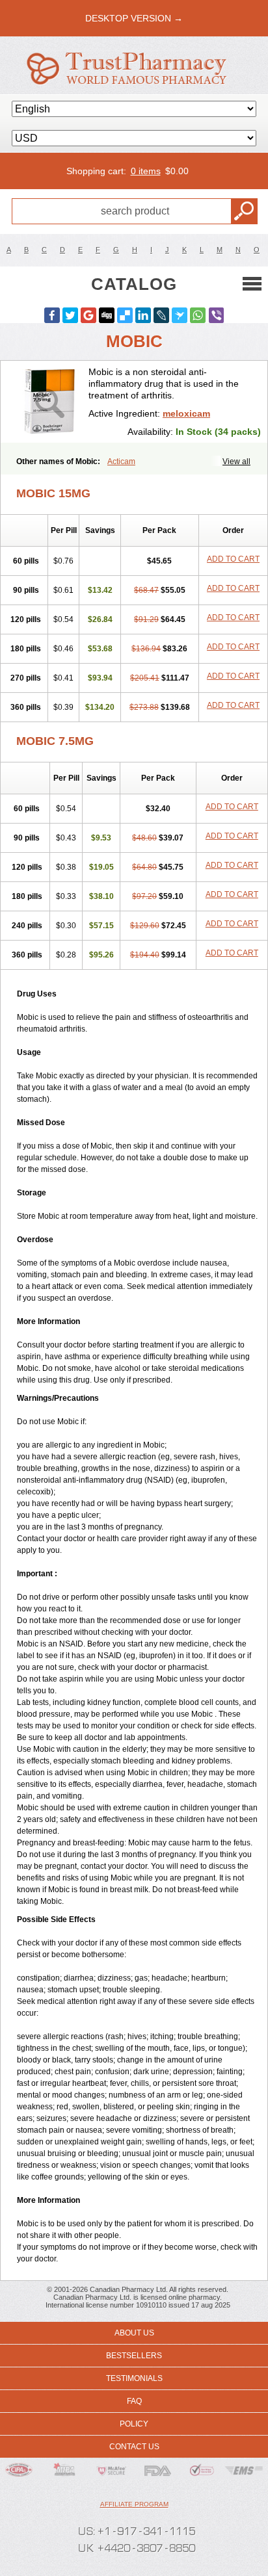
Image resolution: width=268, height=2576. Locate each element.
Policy (134, 2424)
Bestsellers (134, 2356)
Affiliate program (134, 2504)
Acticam (121, 462)
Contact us (134, 2447)
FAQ (134, 2401)
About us (134, 2333)
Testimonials (134, 2378)
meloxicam (186, 413)
